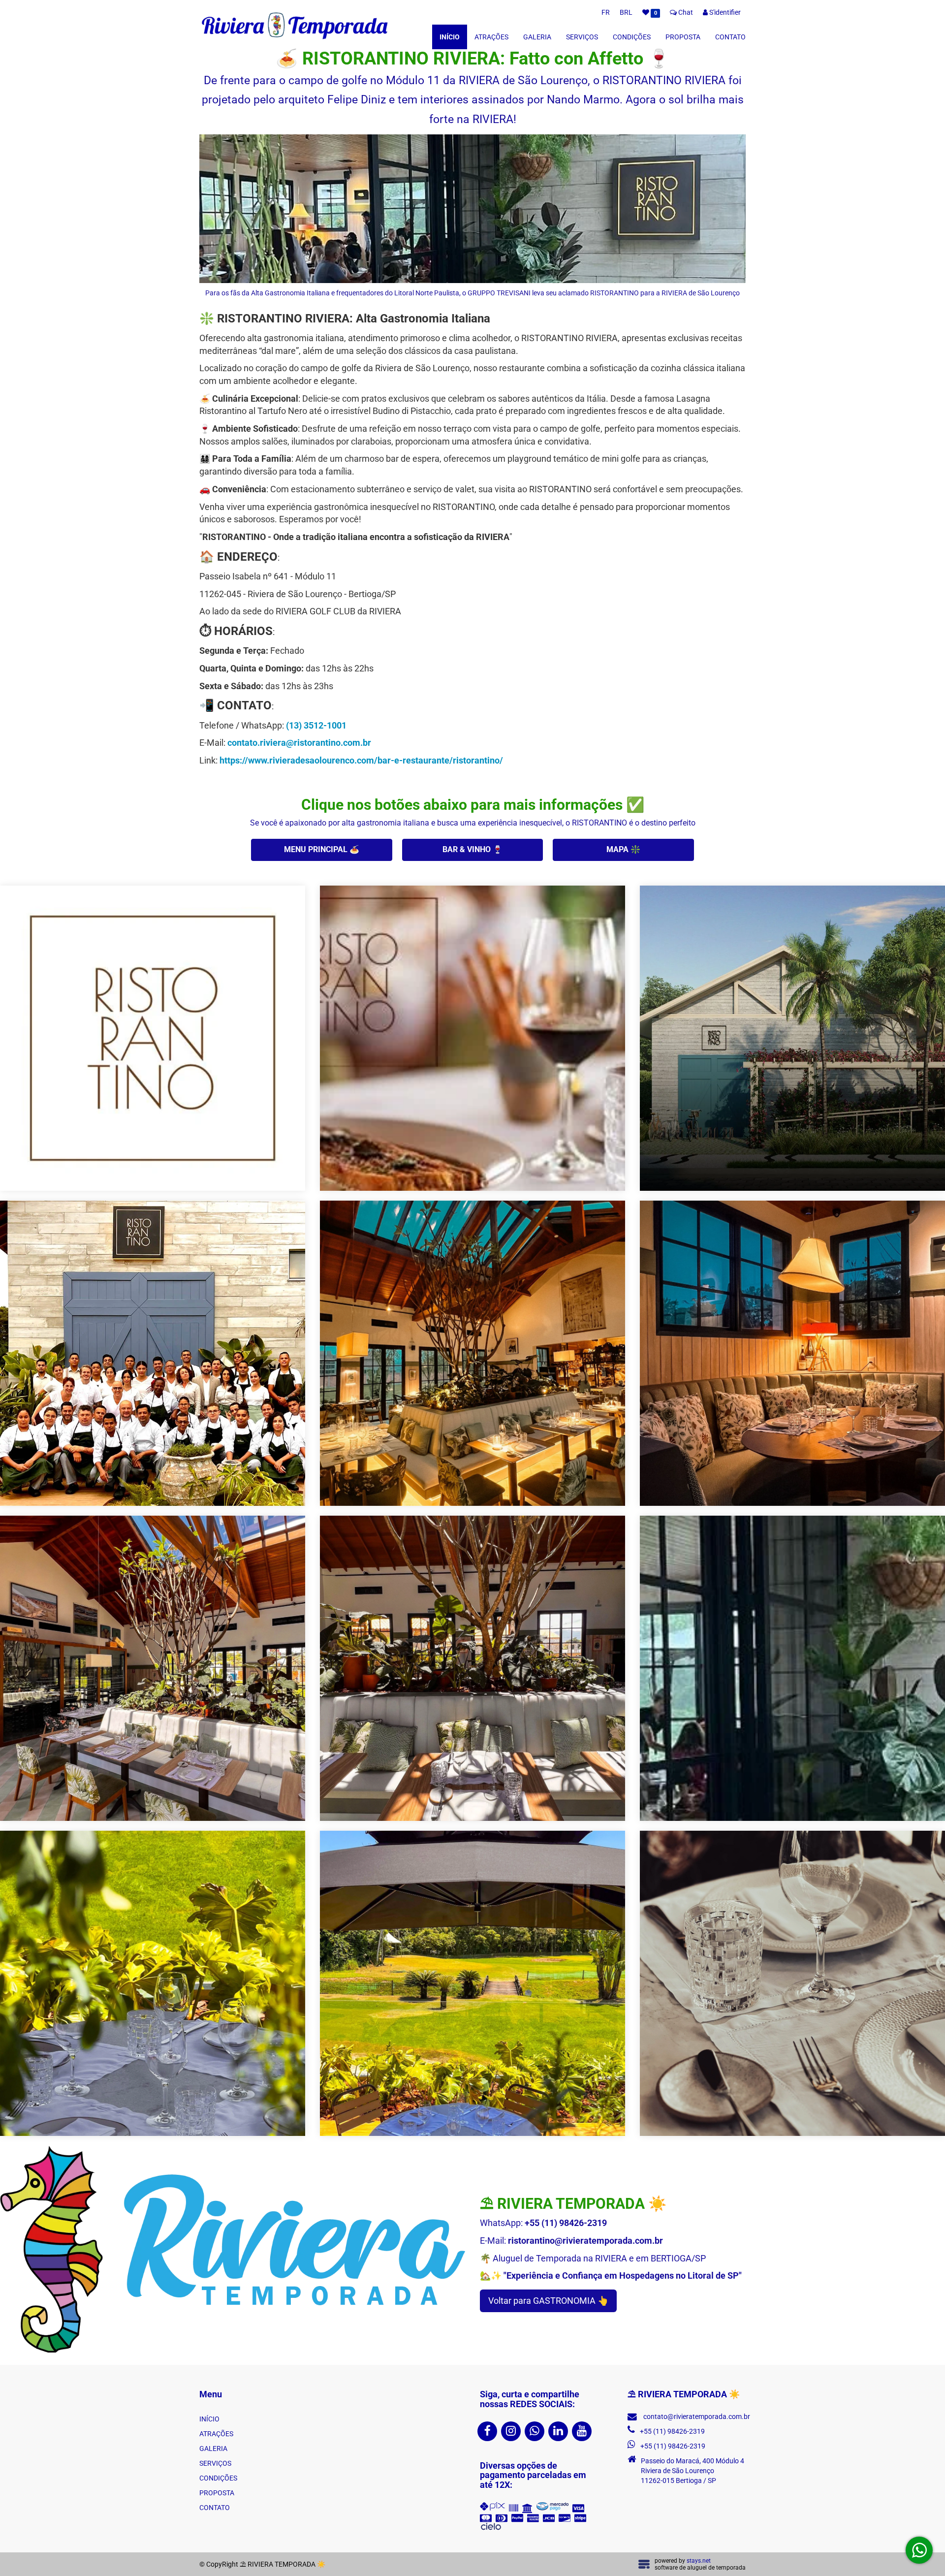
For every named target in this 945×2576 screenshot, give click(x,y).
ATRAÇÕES (491, 37)
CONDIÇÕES (632, 37)
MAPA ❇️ (623, 849)
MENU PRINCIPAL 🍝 (322, 849)
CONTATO (730, 37)
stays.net (699, 2561)
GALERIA (537, 37)
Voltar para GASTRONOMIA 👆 (548, 2301)
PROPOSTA (683, 37)
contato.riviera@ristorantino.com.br (299, 743)
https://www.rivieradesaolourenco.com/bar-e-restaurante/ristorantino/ (361, 760)
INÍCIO (450, 37)
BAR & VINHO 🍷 (472, 849)
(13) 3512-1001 (316, 725)
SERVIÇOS (582, 37)
